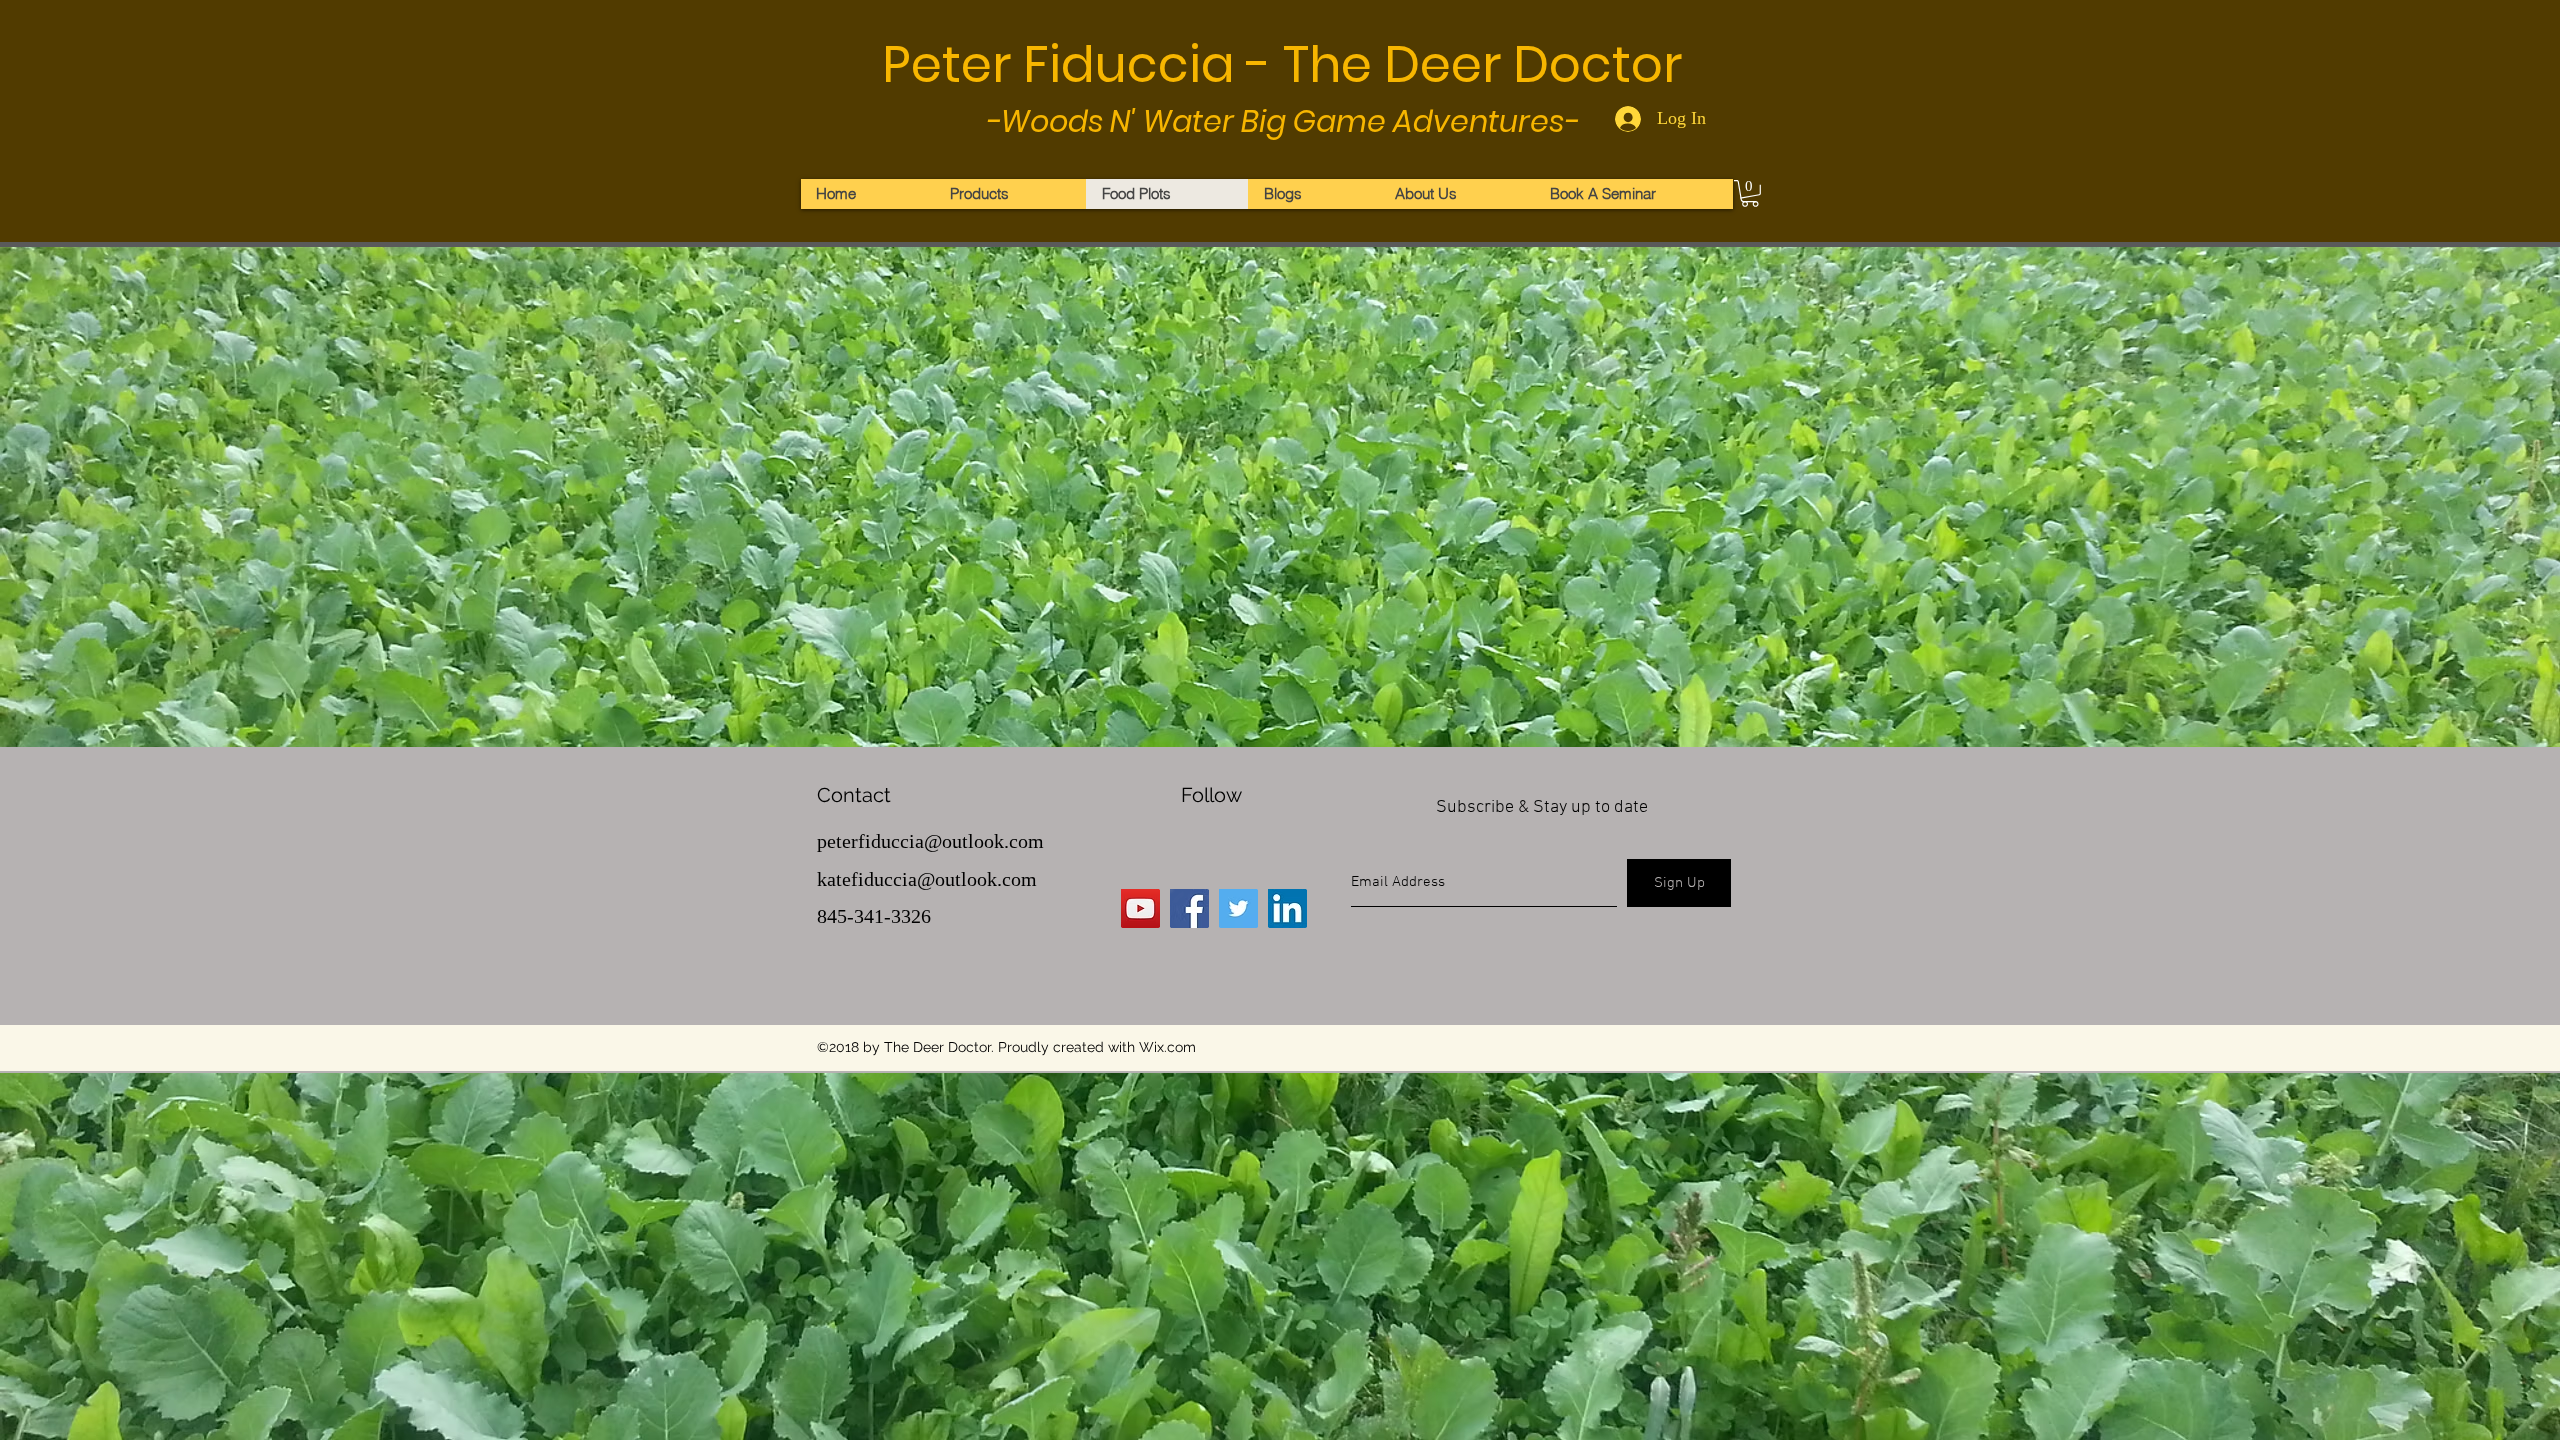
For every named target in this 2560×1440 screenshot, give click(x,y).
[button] (1750, 193)
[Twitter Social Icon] (1238, 908)
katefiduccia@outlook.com (927, 879)
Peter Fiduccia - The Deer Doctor (1282, 64)
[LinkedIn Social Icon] (1287, 908)
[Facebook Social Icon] (1189, 908)
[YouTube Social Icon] (1140, 908)
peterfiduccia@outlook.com (930, 841)
